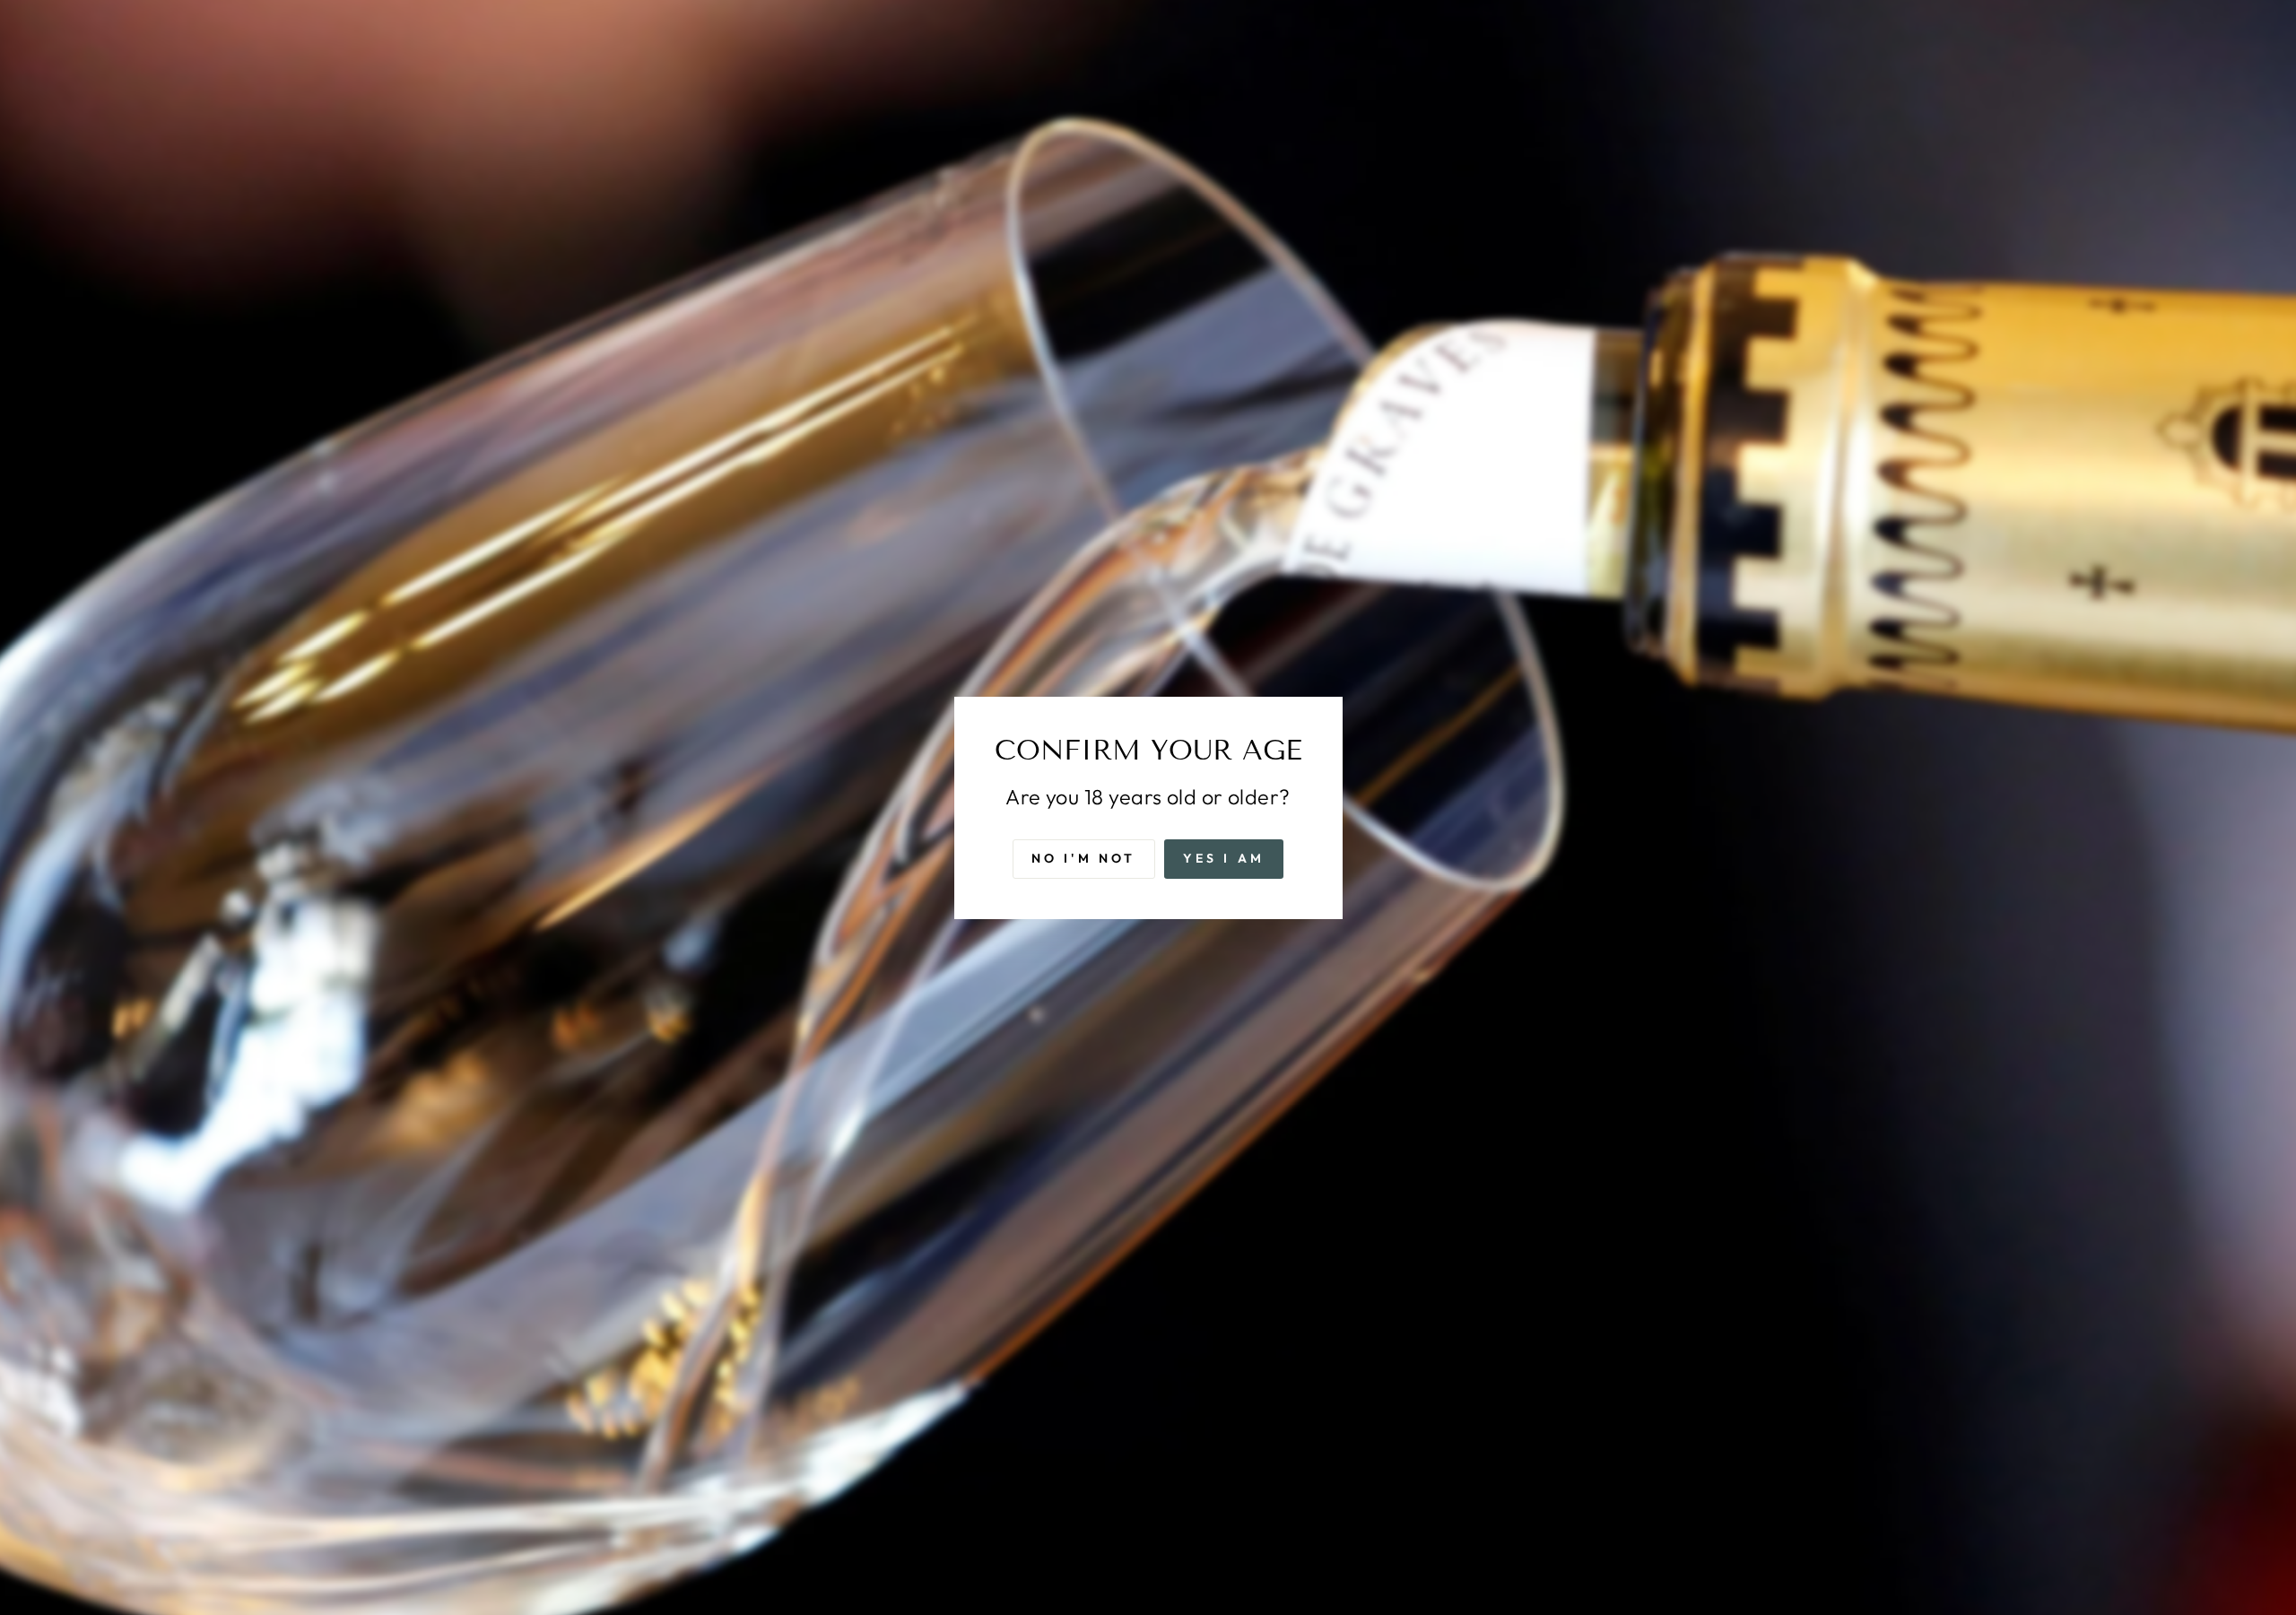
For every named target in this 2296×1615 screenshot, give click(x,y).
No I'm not (1084, 857)
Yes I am (1224, 857)
